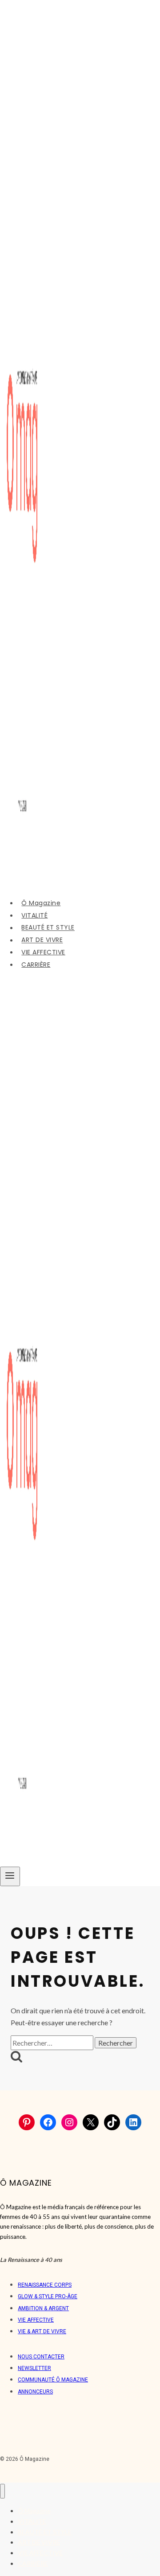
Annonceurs (35, 2392)
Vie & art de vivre (42, 2331)
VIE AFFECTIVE (43, 952)
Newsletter (34, 2368)
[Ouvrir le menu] (10, 1876)
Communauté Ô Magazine (53, 2380)
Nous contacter (41, 2357)
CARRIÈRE (36, 965)
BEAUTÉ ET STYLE (48, 928)
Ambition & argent (43, 2308)
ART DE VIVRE (42, 940)
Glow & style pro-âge (48, 2296)
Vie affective (36, 2320)
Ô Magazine (41, 903)
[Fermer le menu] (2, 2491)
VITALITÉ (34, 915)
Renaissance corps (45, 2285)
